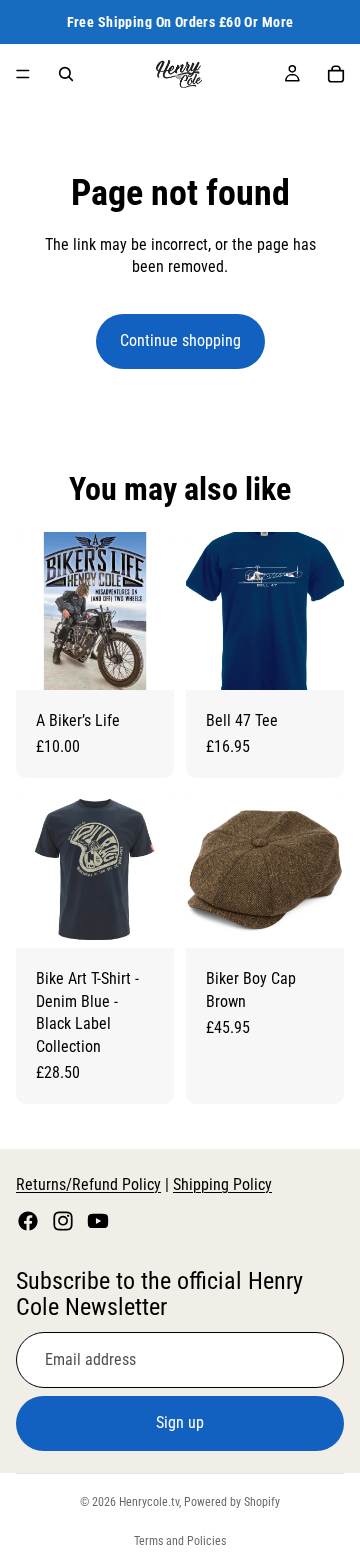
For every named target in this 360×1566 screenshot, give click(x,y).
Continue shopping (180, 340)
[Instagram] (63, 1221)
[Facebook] (28, 1221)
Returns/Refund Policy (88, 1184)
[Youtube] (98, 1221)
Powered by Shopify (232, 1502)
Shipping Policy (222, 1184)
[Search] (66, 74)
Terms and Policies (180, 1541)
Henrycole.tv (149, 1502)
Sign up (180, 1422)
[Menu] (23, 74)
